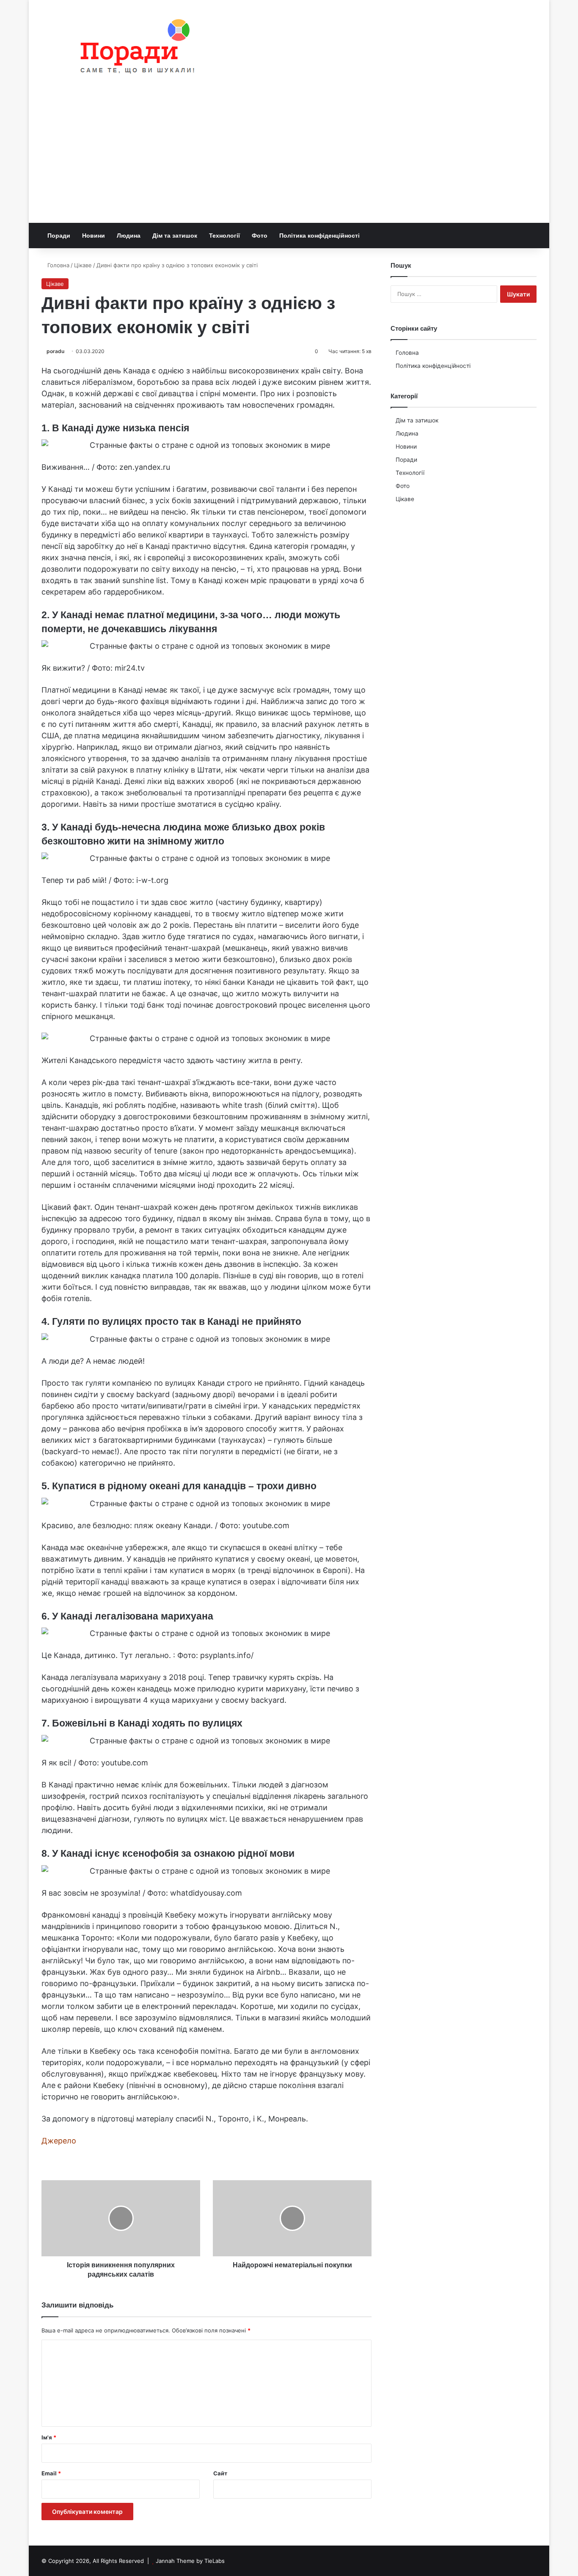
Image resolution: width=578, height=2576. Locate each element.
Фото (260, 236)
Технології (224, 236)
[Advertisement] (289, 159)
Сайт (220, 2473)
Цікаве (83, 265)
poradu (55, 351)
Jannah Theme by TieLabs (190, 2561)
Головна (58, 265)
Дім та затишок (175, 236)
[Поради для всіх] (133, 48)
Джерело (59, 2141)
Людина (129, 236)
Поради (59, 236)
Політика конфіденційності (319, 236)
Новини (94, 236)
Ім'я (49, 2437)
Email (51, 2473)
